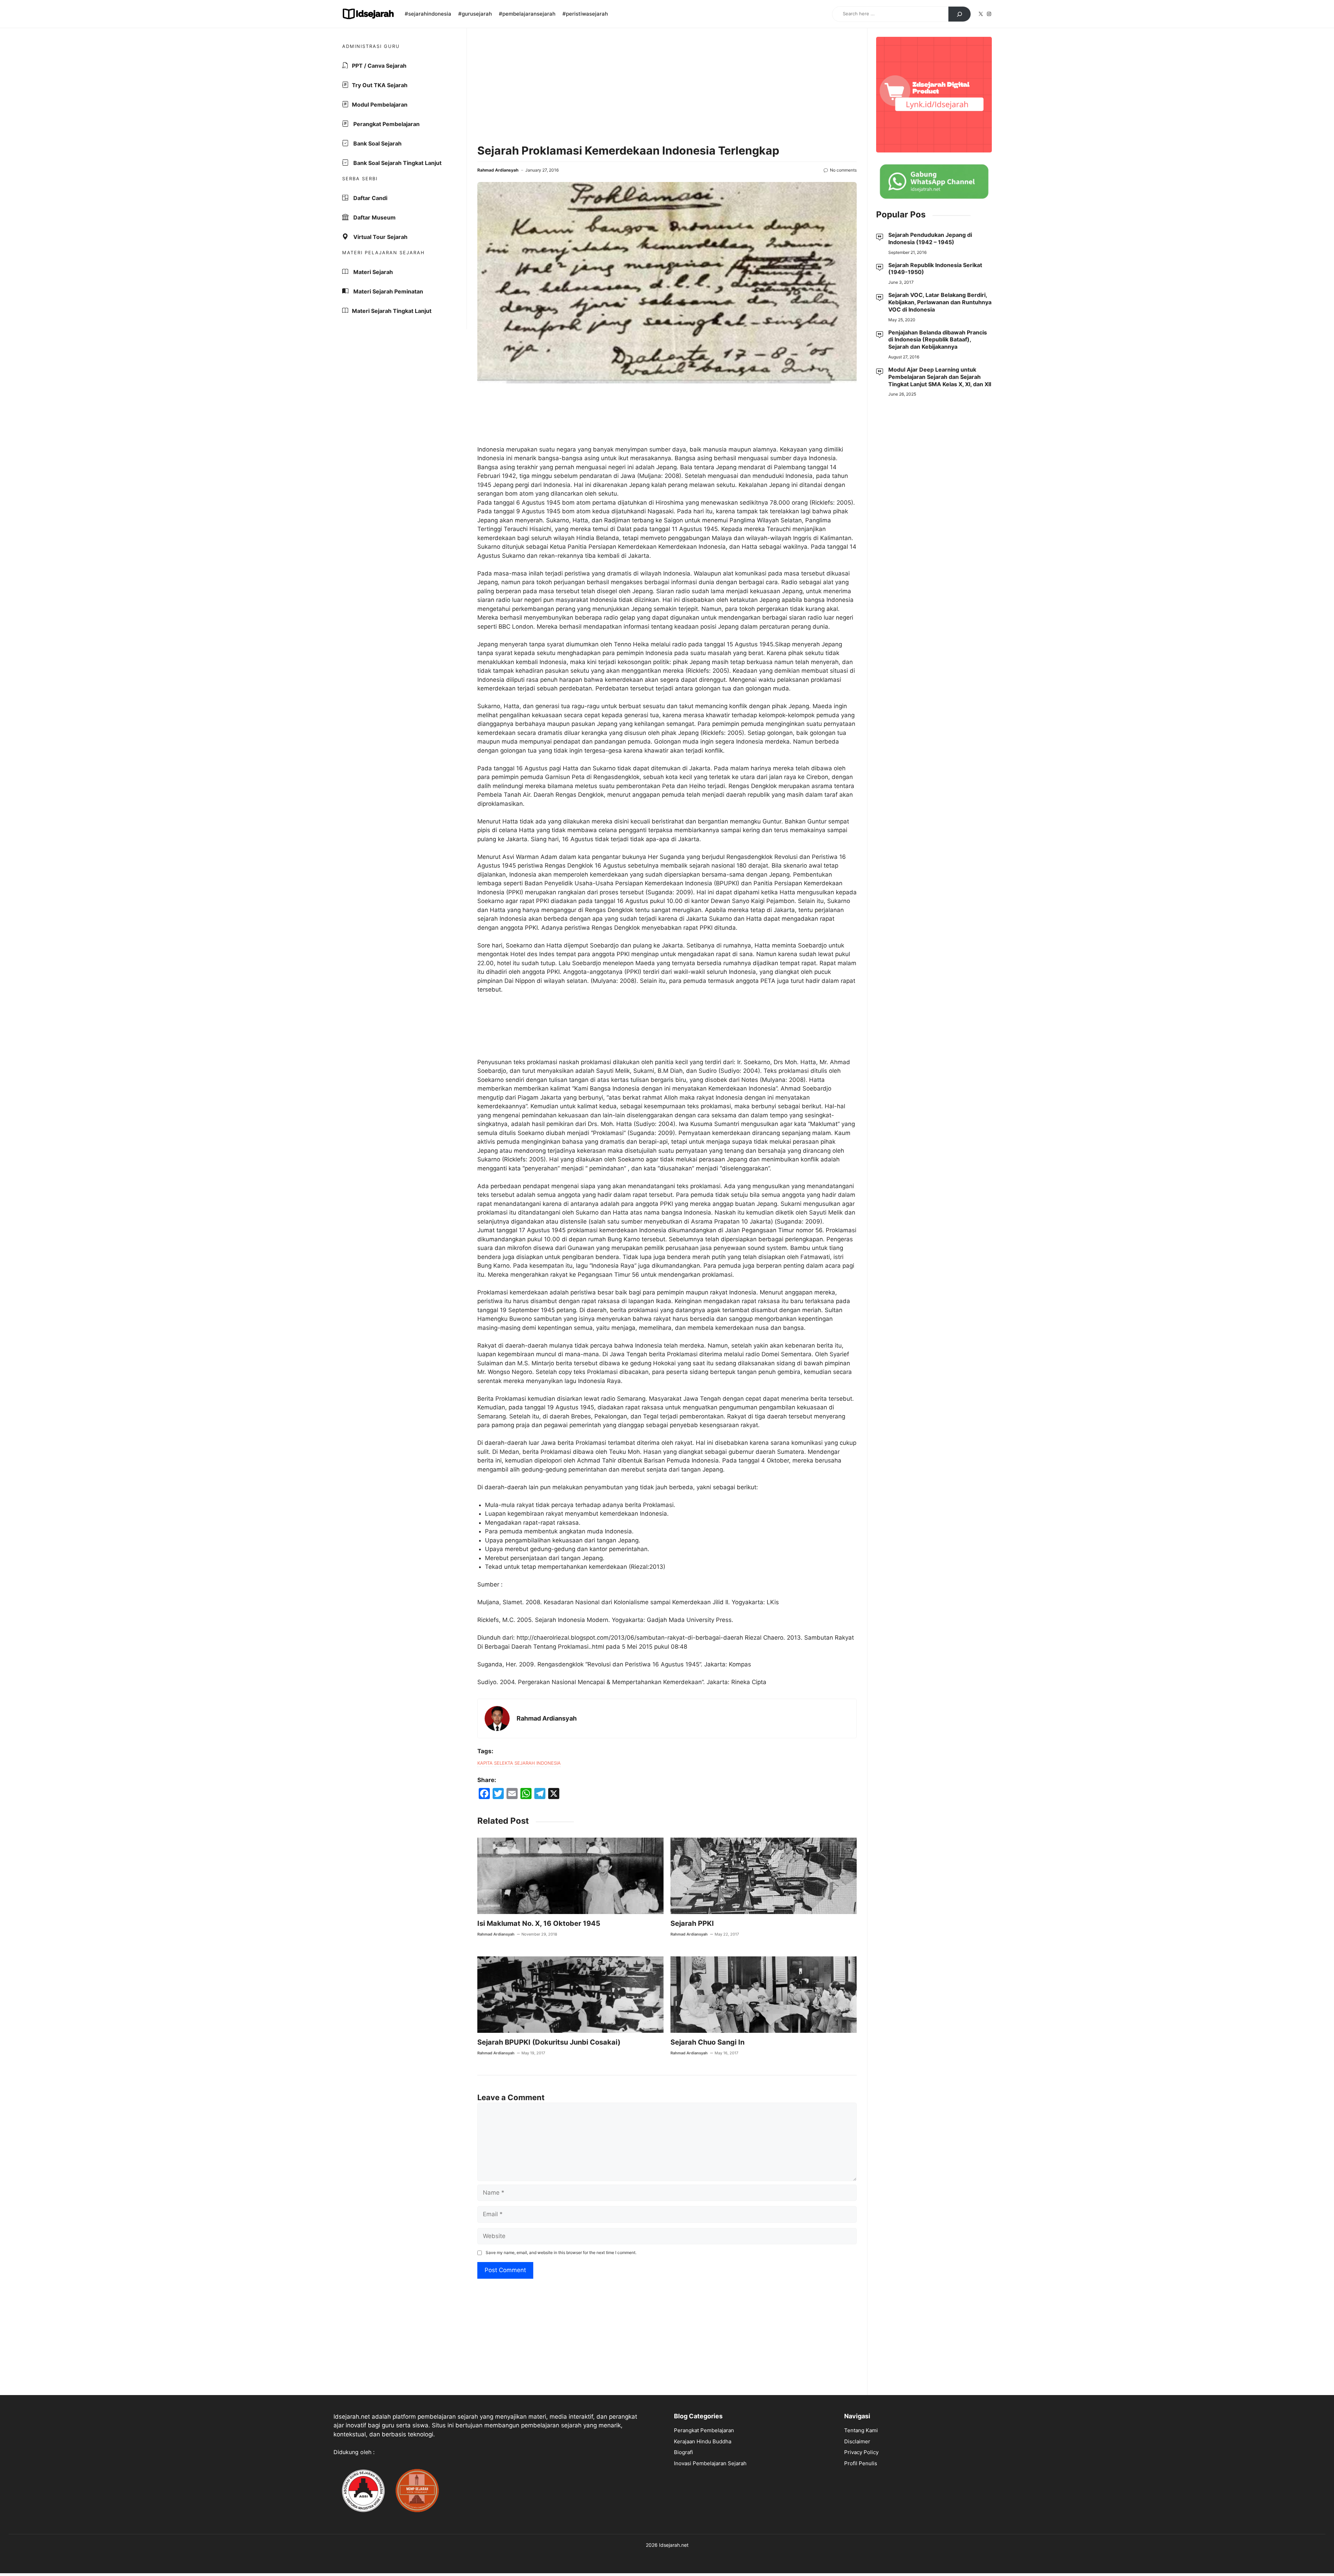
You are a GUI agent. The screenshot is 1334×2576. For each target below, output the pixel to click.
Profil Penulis (861, 2463)
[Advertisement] (667, 87)
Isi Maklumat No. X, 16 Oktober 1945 (539, 1923)
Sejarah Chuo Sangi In (707, 2042)
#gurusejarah (475, 14)
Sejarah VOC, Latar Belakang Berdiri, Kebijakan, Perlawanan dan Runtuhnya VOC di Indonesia (940, 303)
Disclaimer (857, 2441)
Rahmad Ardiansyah (498, 170)
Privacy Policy (861, 2452)
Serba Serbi (360, 179)
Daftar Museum (374, 217)
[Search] (960, 14)
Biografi (684, 2452)
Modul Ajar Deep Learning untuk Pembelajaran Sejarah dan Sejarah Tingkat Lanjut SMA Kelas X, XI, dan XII (940, 377)
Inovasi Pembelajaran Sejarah (710, 2463)
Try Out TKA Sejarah (380, 85)
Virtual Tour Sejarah (380, 237)
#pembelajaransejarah (527, 14)
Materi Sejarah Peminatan (388, 291)
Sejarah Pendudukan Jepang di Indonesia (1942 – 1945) (930, 238)
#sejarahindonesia (428, 14)
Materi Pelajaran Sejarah (384, 252)
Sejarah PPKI (692, 1923)
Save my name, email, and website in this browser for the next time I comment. (561, 2252)
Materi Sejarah (372, 272)
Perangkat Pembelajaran (386, 124)
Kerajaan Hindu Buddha (703, 2441)
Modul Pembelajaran (380, 105)
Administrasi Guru (371, 46)
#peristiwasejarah (585, 14)
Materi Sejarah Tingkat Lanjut (392, 311)
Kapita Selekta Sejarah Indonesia (519, 1763)
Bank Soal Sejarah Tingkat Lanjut (397, 163)
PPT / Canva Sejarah (379, 66)
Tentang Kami (861, 2430)
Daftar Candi (370, 198)
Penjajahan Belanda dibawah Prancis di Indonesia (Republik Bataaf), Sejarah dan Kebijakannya (938, 340)
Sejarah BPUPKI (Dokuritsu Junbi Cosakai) (549, 2042)
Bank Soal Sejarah (377, 143)
